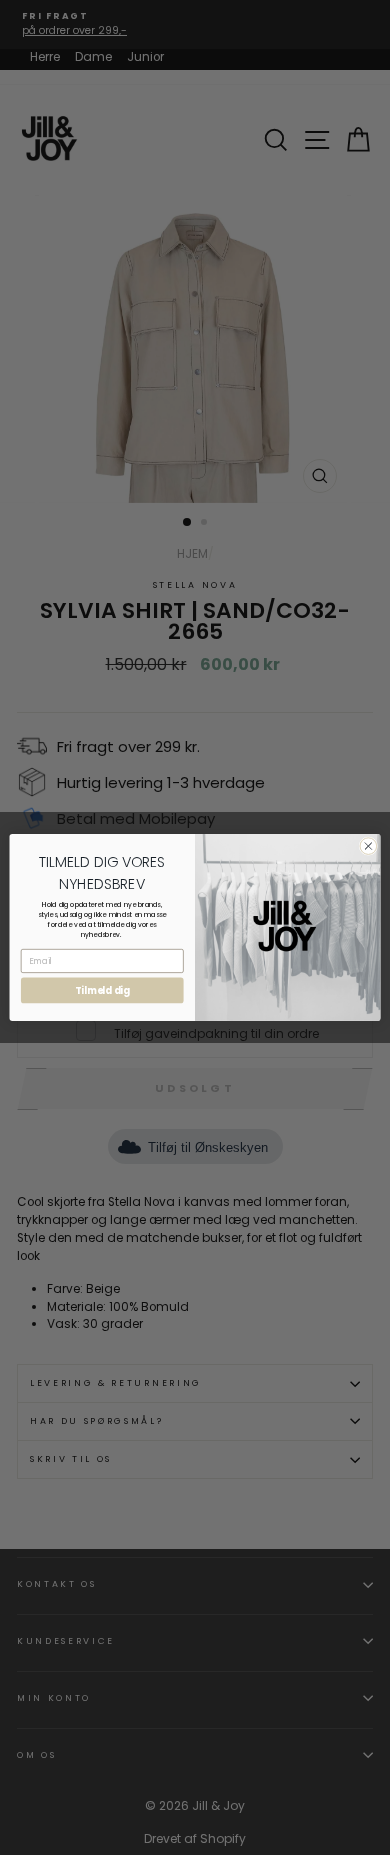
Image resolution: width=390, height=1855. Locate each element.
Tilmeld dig (102, 990)
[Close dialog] (368, 846)
